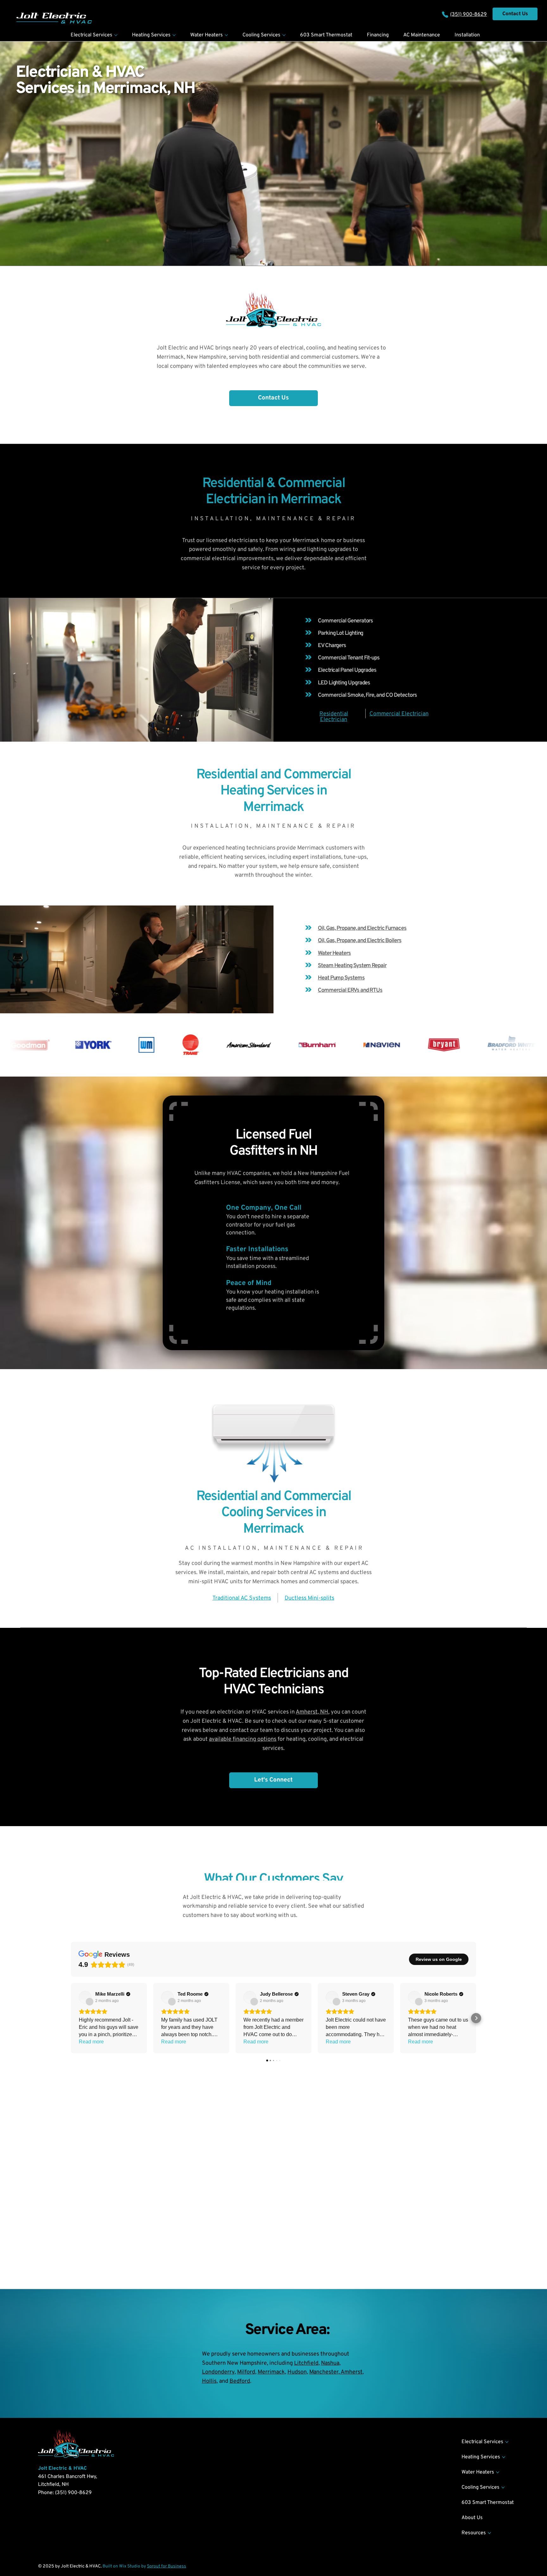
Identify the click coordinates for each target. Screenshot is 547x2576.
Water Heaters (334, 953)
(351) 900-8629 (468, 15)
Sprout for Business (167, 2566)
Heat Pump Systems (341, 978)
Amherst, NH (312, 1712)
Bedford (240, 2381)
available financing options (243, 1739)
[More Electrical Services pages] (116, 35)
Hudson (297, 2372)
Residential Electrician (334, 717)
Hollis (209, 2381)
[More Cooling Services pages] (284, 35)
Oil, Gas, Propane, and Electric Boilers (360, 941)
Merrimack (271, 2372)
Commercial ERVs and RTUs (350, 990)
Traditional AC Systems (242, 1598)
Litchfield (306, 2363)
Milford (246, 2372)
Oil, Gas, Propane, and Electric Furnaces (362, 928)
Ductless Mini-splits (309, 1598)
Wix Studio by (133, 2566)
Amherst (351, 2372)
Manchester (324, 2372)
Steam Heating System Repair (352, 966)
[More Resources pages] (489, 2533)
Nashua (330, 2363)
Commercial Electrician (399, 714)
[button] (273, 398)
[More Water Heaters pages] (226, 35)
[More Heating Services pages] (174, 35)
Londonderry (218, 2372)
